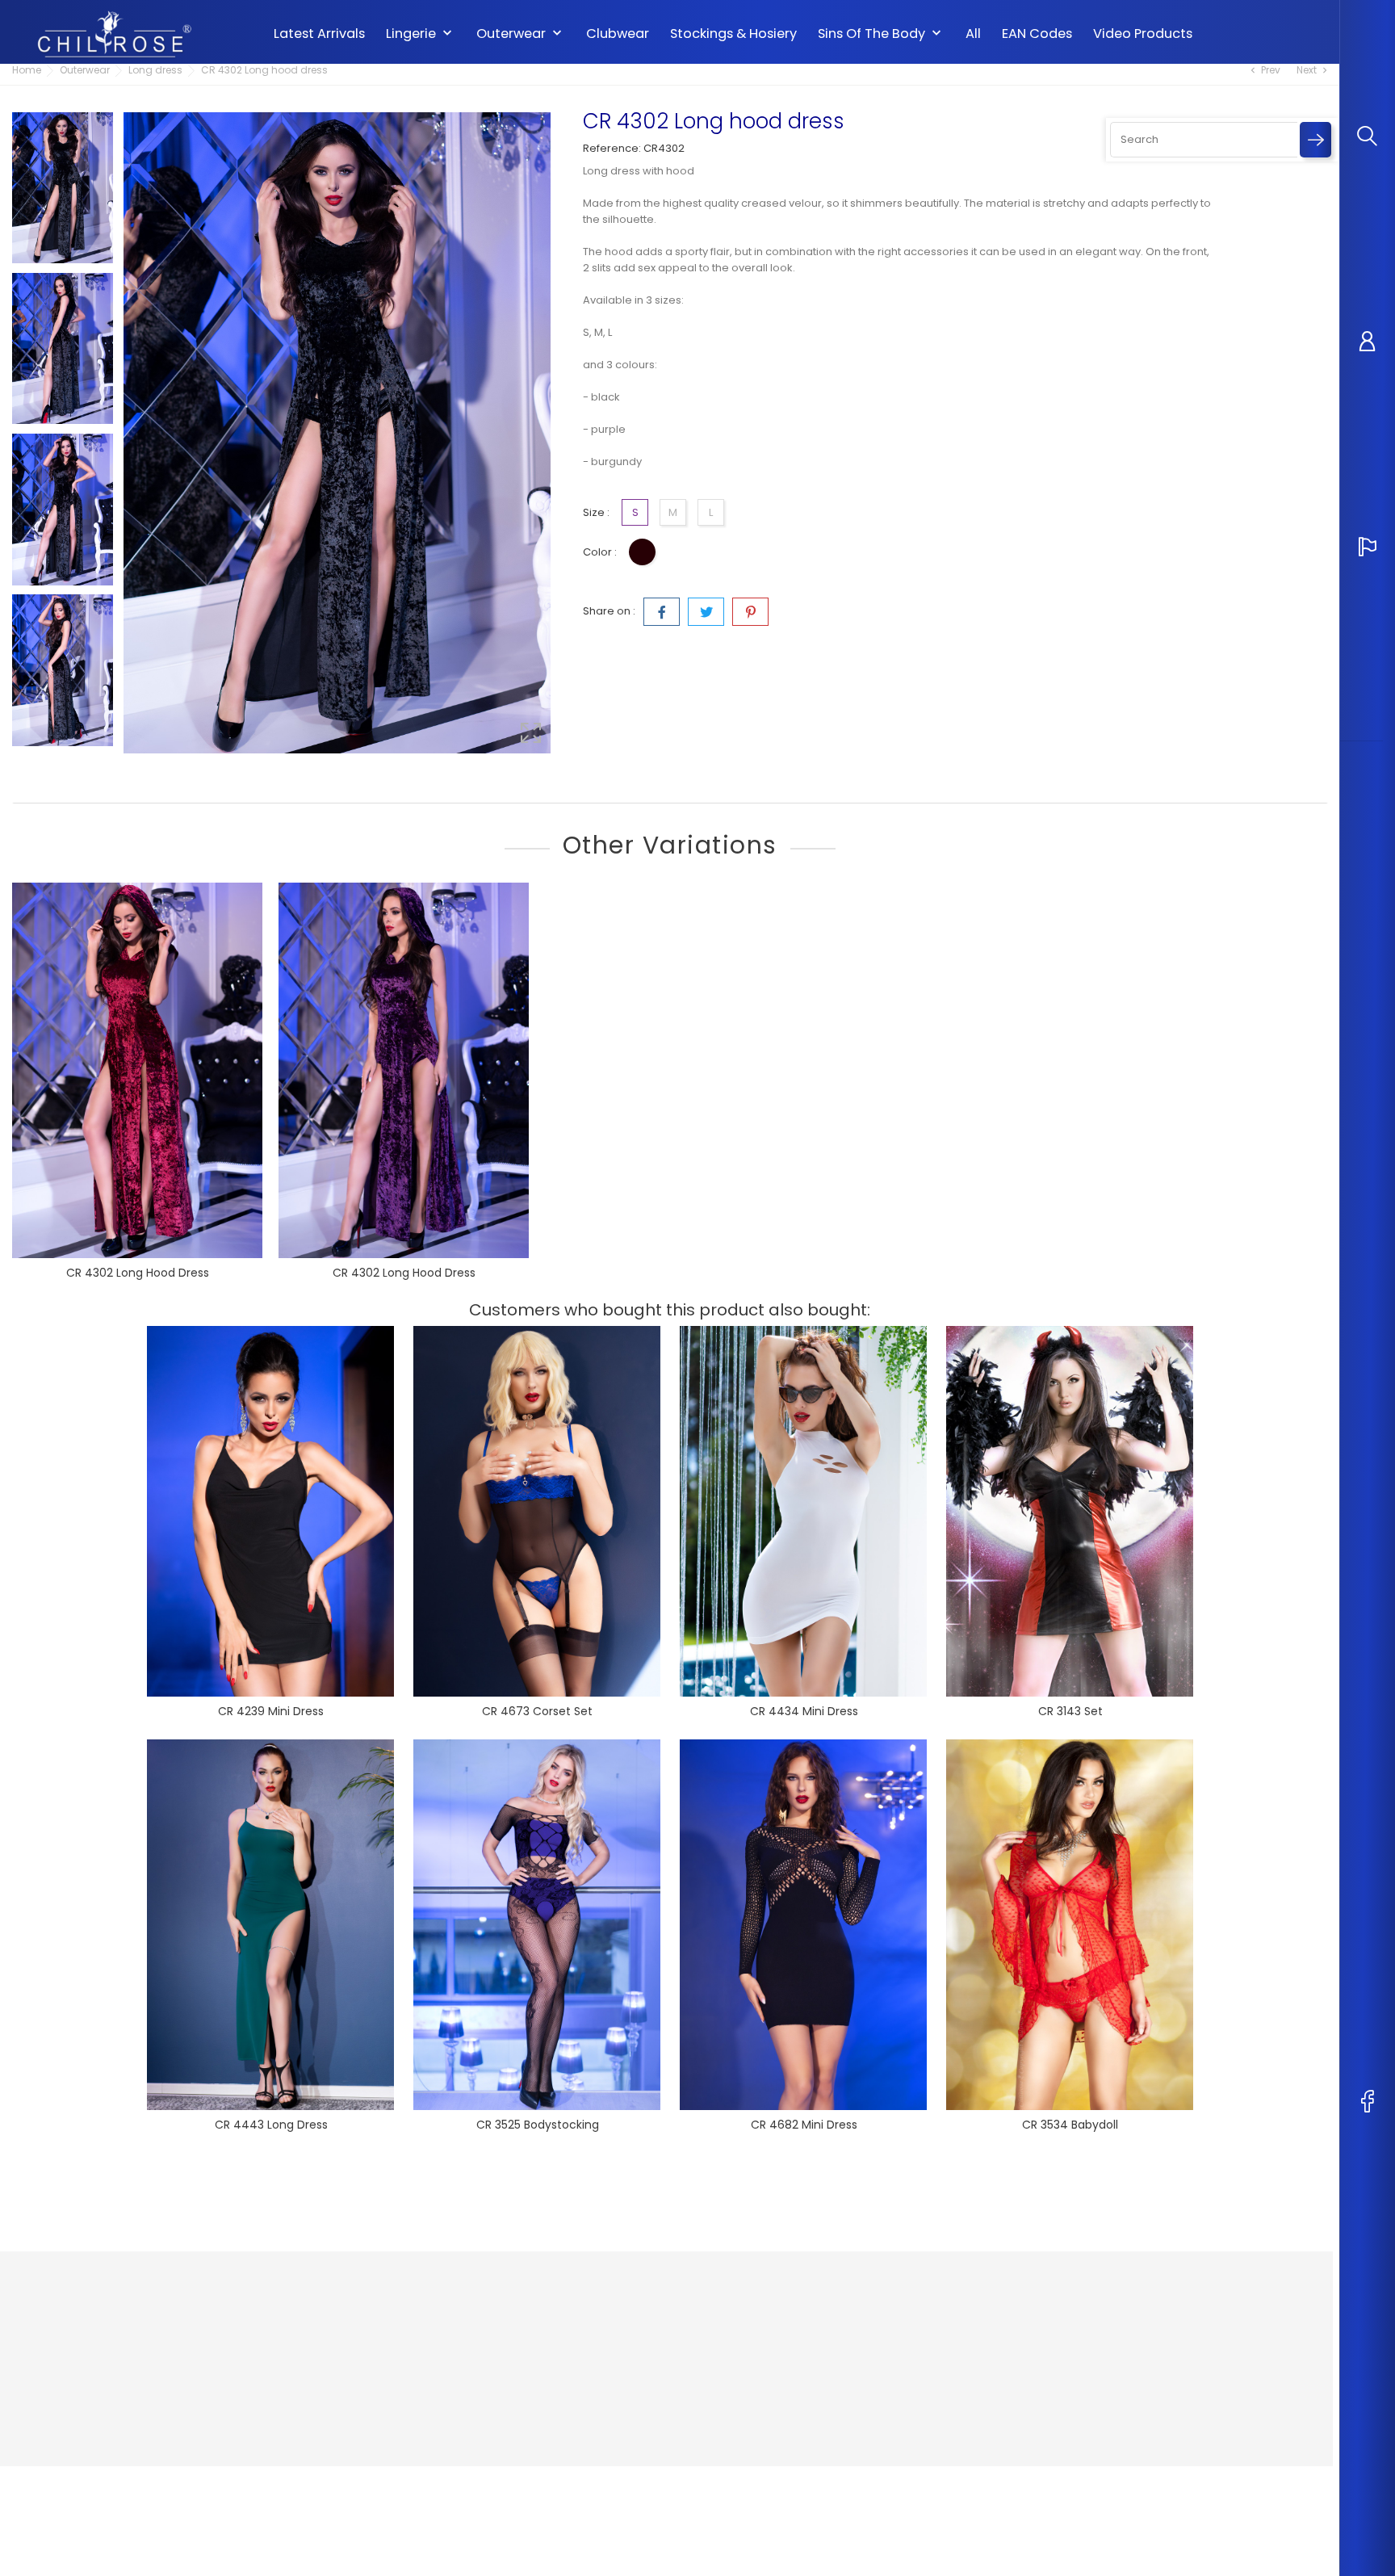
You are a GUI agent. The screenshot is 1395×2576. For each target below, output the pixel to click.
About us (587, 2341)
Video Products (1143, 34)
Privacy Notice (601, 2316)
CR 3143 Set (1070, 1711)
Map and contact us (616, 2389)
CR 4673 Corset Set (537, 1711)
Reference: (612, 148)
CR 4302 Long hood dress (138, 1273)
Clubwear (618, 34)
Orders (803, 2341)
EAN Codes (1037, 34)
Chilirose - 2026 (56, 2482)
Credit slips (814, 2365)
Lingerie (421, 34)
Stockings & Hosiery (733, 34)
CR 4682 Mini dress (804, 2125)
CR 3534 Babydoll (1070, 2125)
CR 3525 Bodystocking (538, 2125)
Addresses (813, 2389)
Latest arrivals (319, 34)
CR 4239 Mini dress (271, 1711)
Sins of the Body (881, 34)
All (973, 34)
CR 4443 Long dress (271, 2125)
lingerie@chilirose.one (92, 2417)
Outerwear (521, 34)
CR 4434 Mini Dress (804, 1711)
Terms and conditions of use (639, 2365)
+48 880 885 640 (74, 2391)
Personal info (819, 2316)
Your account (832, 2283)
